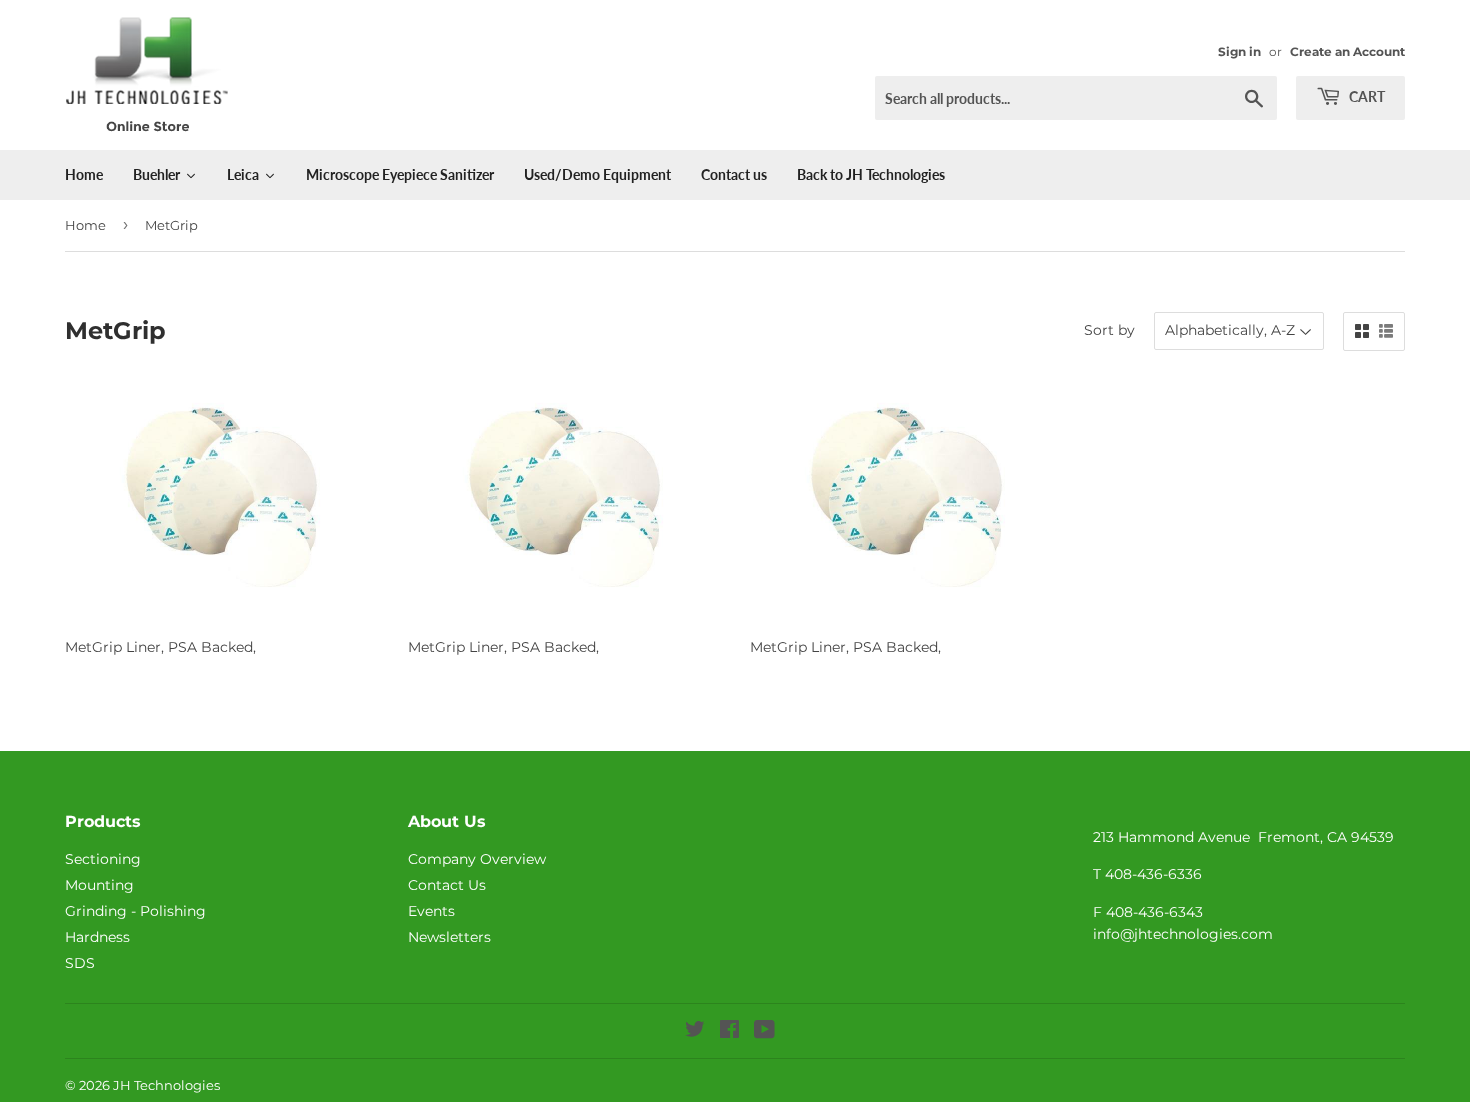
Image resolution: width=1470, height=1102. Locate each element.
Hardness (97, 937)
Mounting (99, 885)
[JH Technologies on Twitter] (695, 1032)
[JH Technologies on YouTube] (764, 1032)
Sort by (1109, 330)
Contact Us (447, 885)
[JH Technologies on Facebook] (729, 1032)
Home (85, 225)
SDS (80, 963)
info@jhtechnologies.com (1183, 934)
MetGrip (171, 225)
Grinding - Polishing (135, 911)
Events (431, 911)
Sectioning (103, 859)
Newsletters (449, 937)
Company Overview (477, 859)
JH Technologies (166, 1085)
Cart (1365, 96)
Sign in (1239, 51)
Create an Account (1347, 51)
